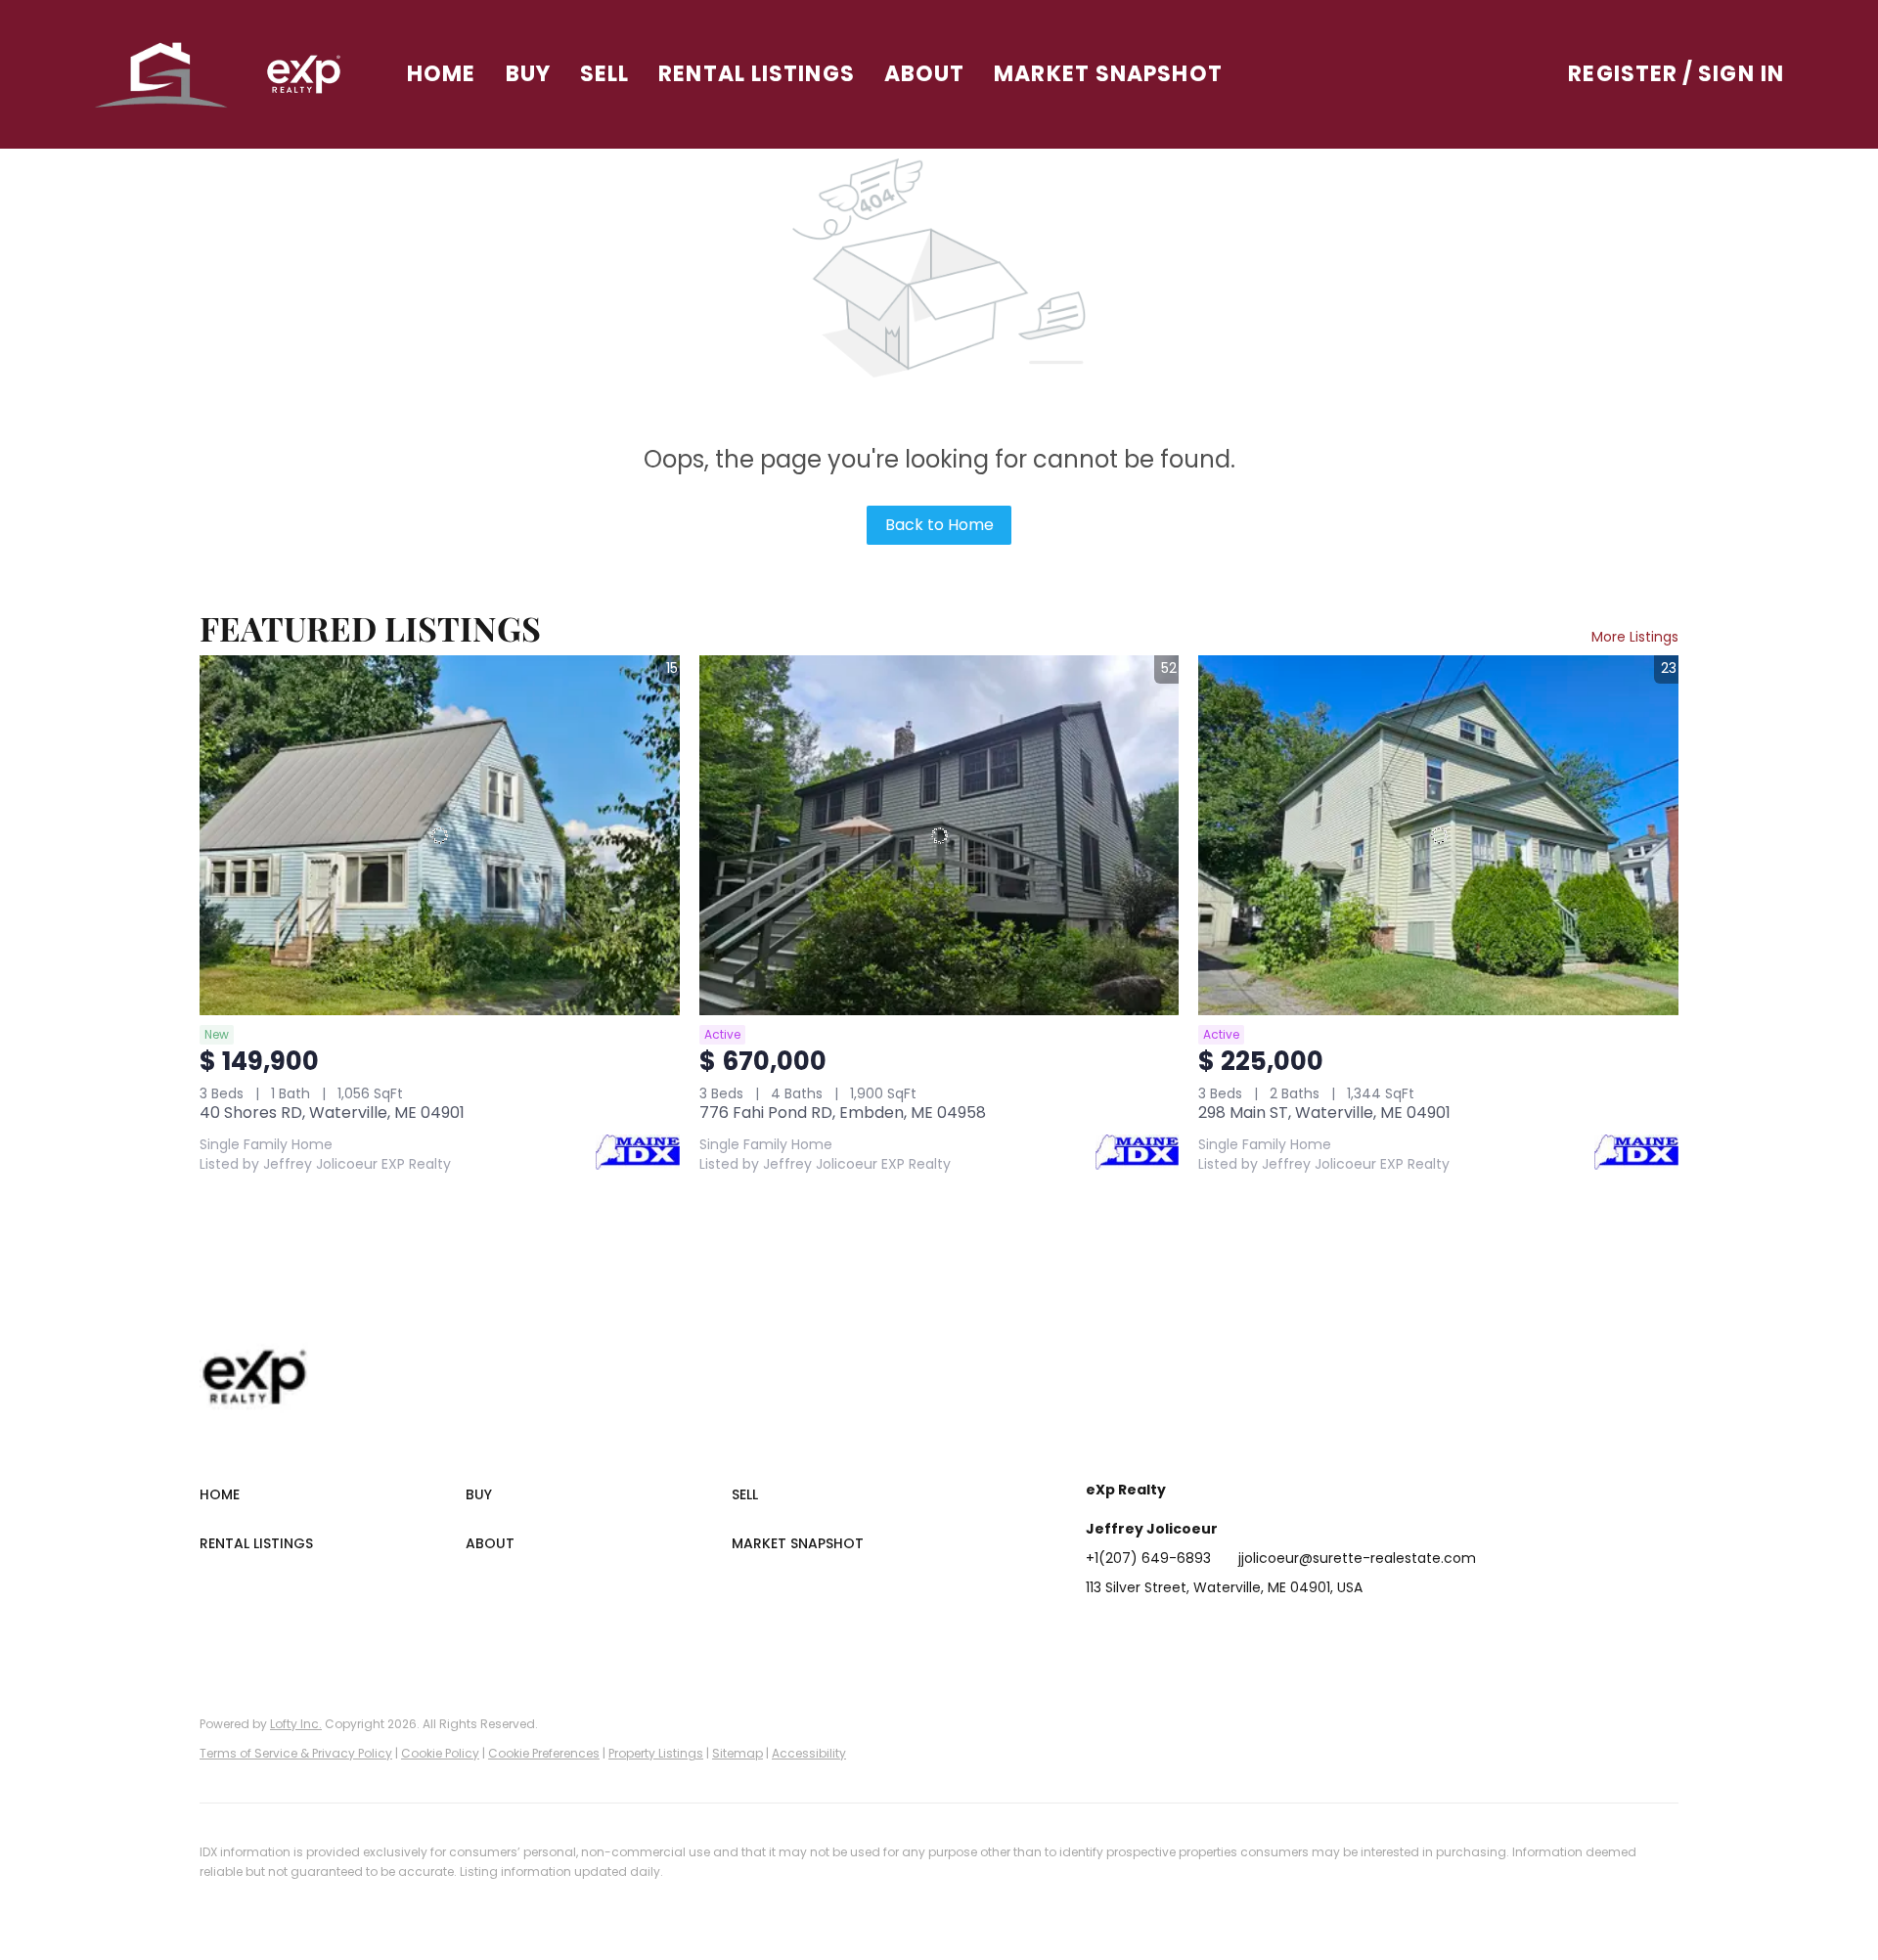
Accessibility (809, 1753)
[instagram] (1257, 1631)
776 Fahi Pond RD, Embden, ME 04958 (843, 1113)
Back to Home (939, 525)
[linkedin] (1140, 1631)
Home (441, 74)
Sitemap (738, 1753)
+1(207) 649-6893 (1148, 1558)
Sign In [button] (1741, 74)
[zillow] (1218, 1631)
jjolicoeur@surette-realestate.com (1357, 1558)
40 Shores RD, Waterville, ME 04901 (332, 1113)
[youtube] (1296, 1631)
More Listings (1635, 637)
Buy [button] (528, 74)
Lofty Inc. (296, 1724)
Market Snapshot (1108, 74)
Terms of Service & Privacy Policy (296, 1753)
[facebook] (1100, 1631)
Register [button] (1623, 74)
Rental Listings (757, 74)
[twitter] (1179, 1631)
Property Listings (656, 1753)
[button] (162, 74)
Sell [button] (604, 74)
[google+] (1335, 1631)
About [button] (925, 74)
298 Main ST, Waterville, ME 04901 (1324, 1113)
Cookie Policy (440, 1753)
